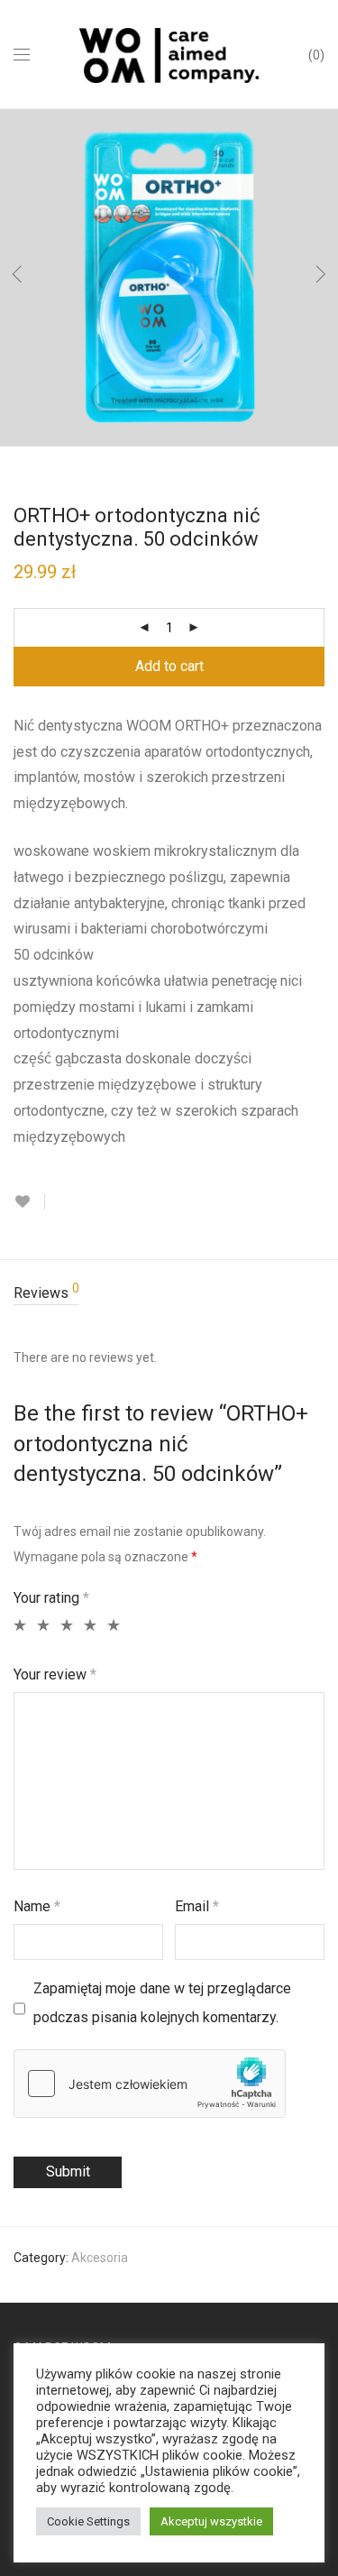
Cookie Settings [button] (88, 2521)
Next (321, 278)
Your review (55, 1674)
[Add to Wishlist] (29, 1202)
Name (37, 1906)
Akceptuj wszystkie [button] (211, 2521)
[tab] (169, 1294)
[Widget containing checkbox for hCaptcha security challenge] (150, 2084)
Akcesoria (100, 2258)
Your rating (51, 1598)
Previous (17, 278)
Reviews (46, 1292)
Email (197, 1906)
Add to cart (169, 666)
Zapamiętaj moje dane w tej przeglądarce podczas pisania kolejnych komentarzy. (162, 2003)
